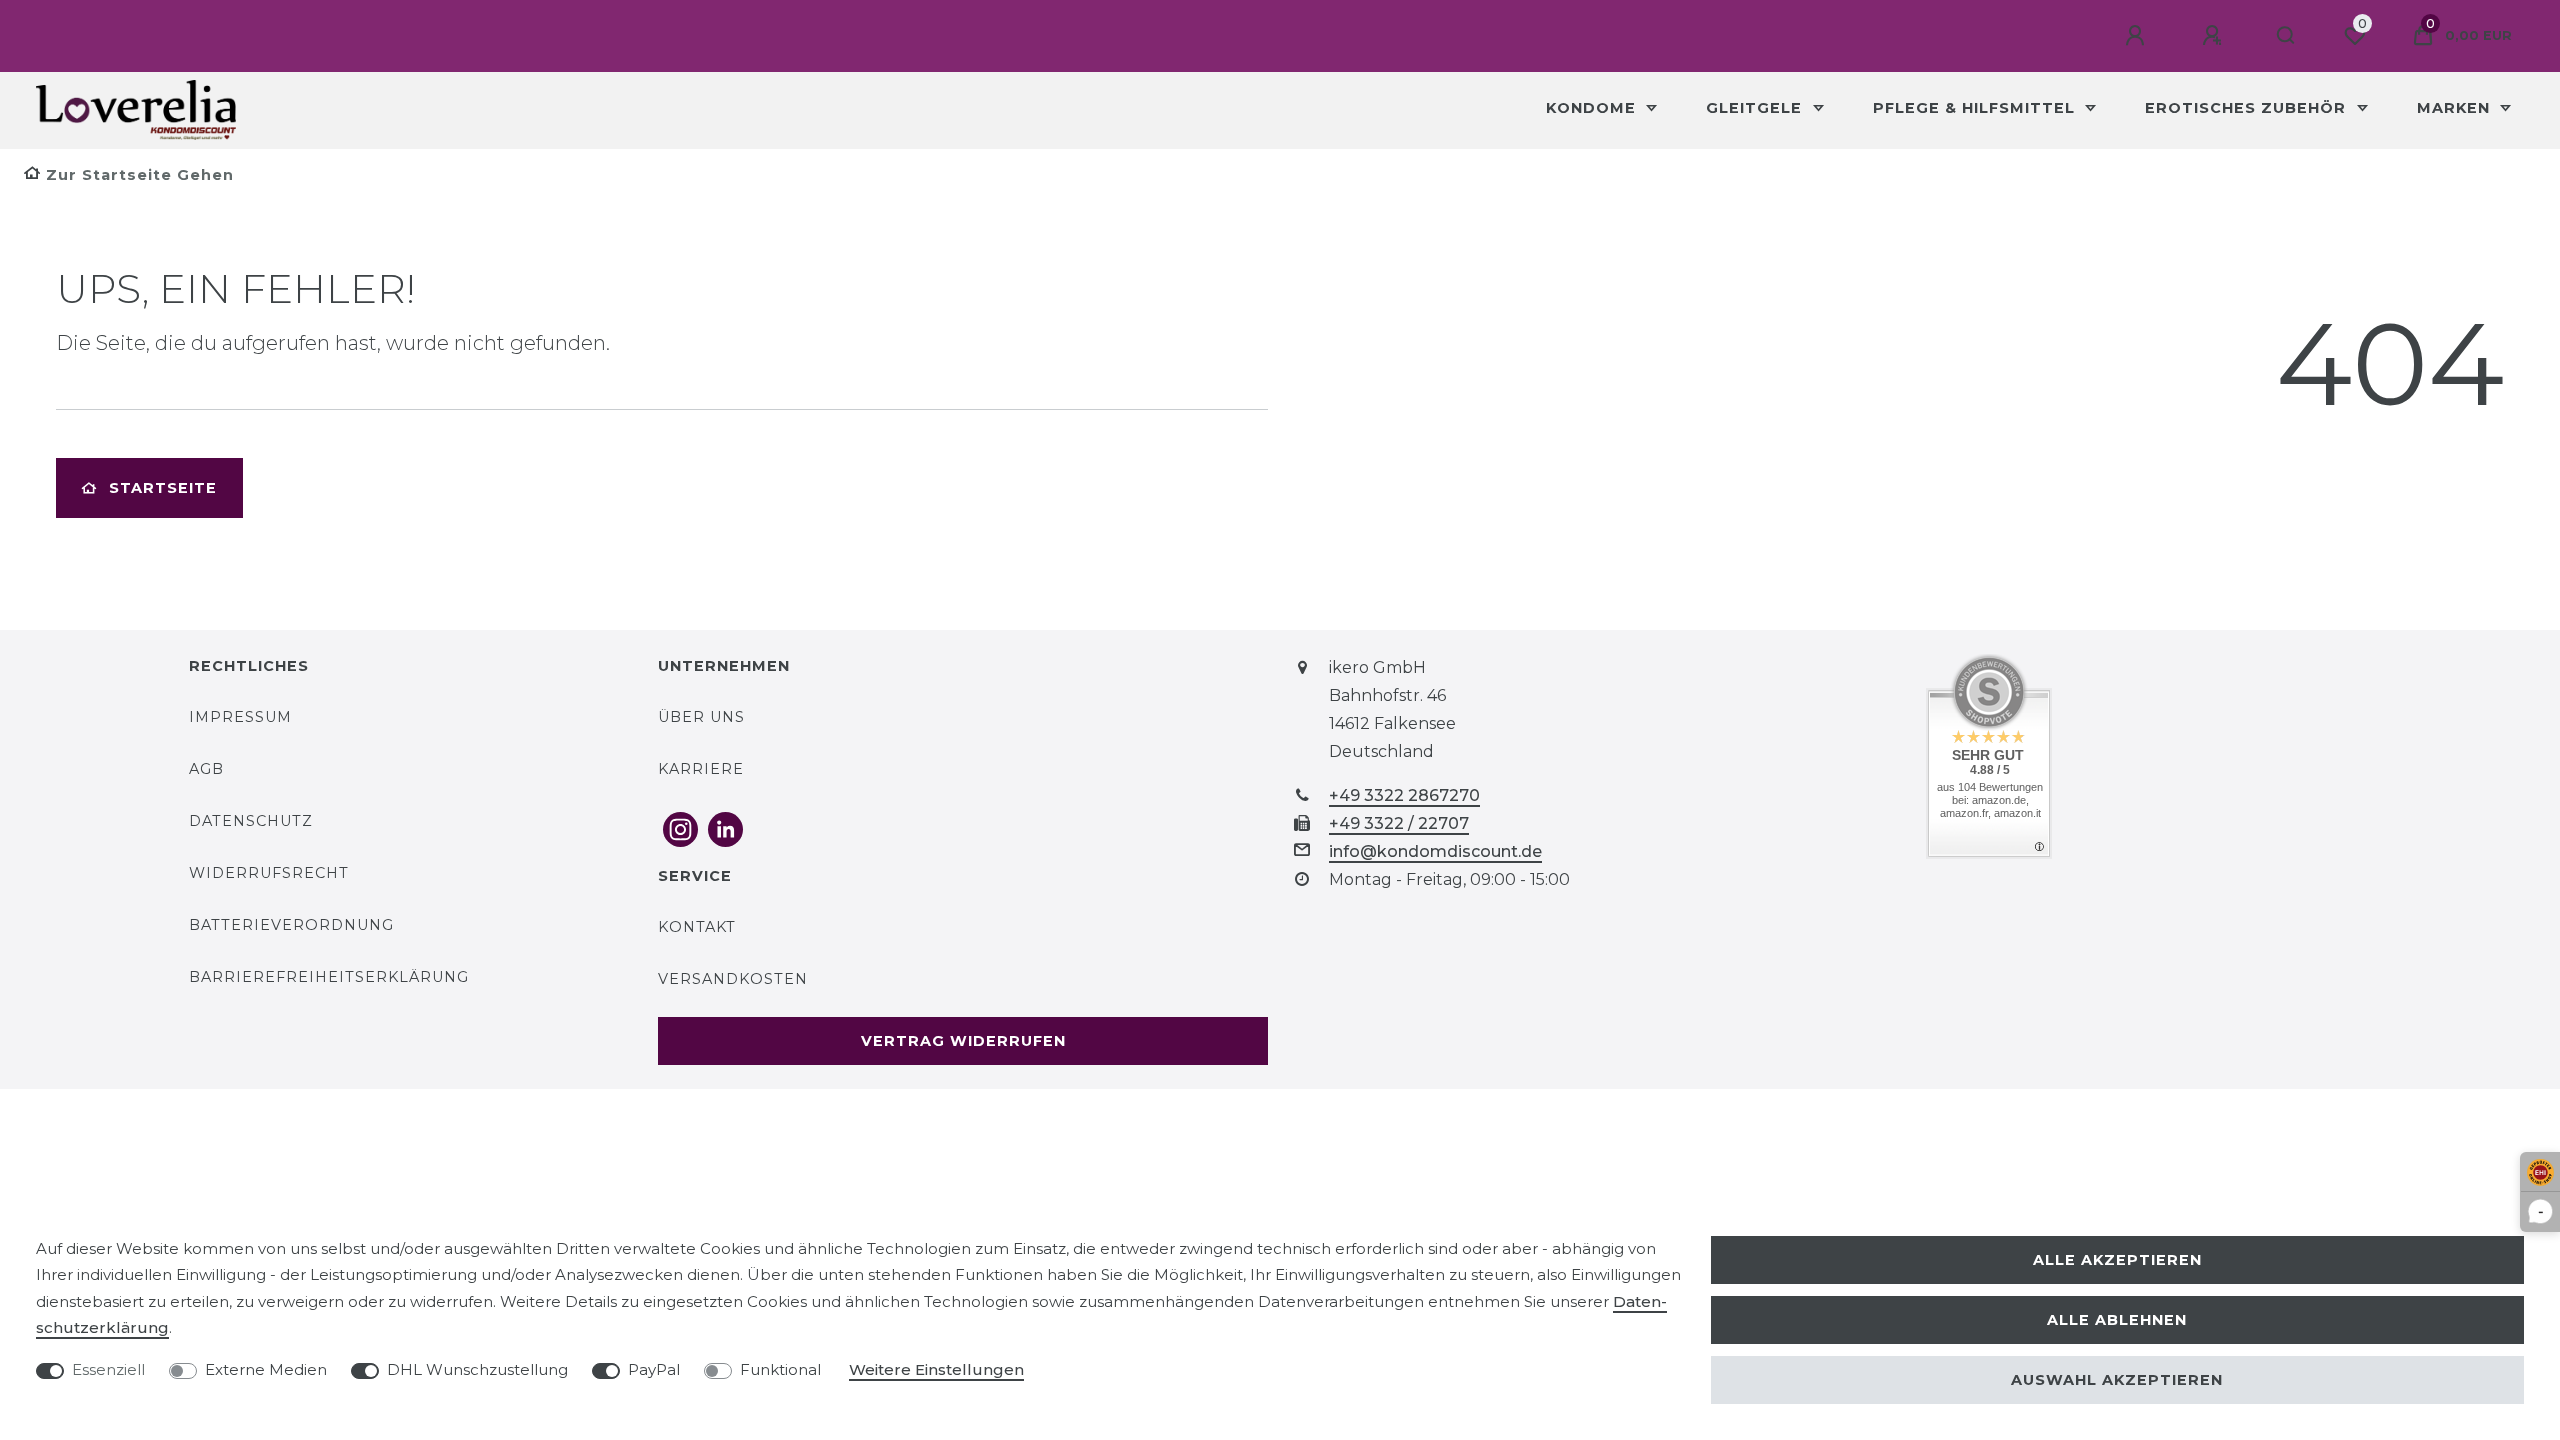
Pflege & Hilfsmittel (1976, 108)
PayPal (654, 1369)
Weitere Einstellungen (936, 1369)
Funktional (780, 1369)
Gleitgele (1756, 108)
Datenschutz (251, 821)
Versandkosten (733, 979)
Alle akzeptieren (2117, 1260)
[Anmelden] (2138, 36)
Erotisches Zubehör (2248, 108)
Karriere (701, 769)
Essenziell (108, 1369)
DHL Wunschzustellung (477, 1369)
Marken (2456, 108)
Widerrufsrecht (269, 873)
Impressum (240, 717)
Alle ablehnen (2117, 1320)
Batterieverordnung (291, 925)
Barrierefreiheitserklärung (329, 977)
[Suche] (2286, 36)
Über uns (701, 717)
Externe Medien (266, 1369)
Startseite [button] (163, 488)
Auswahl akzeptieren (2117, 1380)
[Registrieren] (2215, 36)
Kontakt (697, 927)
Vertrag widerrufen (963, 1041)
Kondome (1593, 108)
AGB (206, 769)
